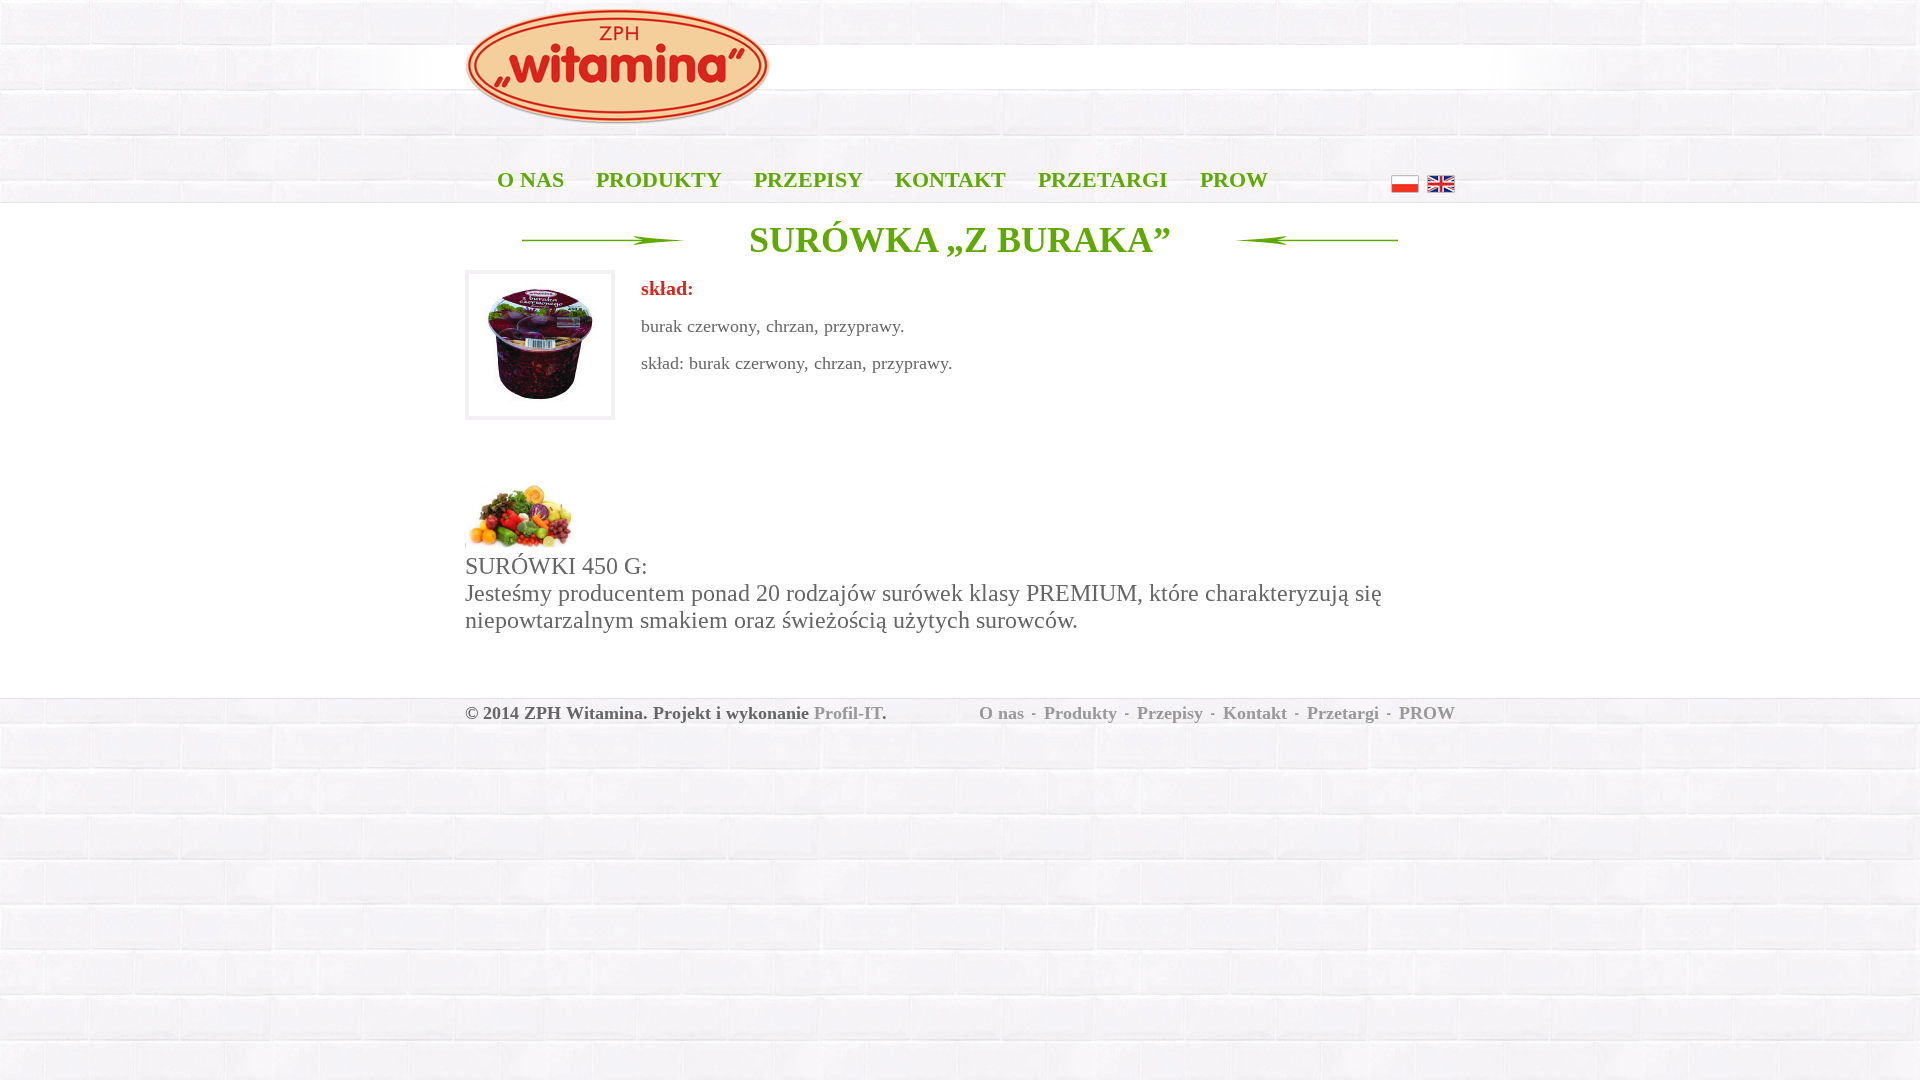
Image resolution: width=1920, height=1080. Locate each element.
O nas (530, 179)
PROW (1234, 179)
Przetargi (1103, 179)
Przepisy (808, 179)
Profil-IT (848, 713)
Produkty (659, 179)
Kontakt (950, 179)
